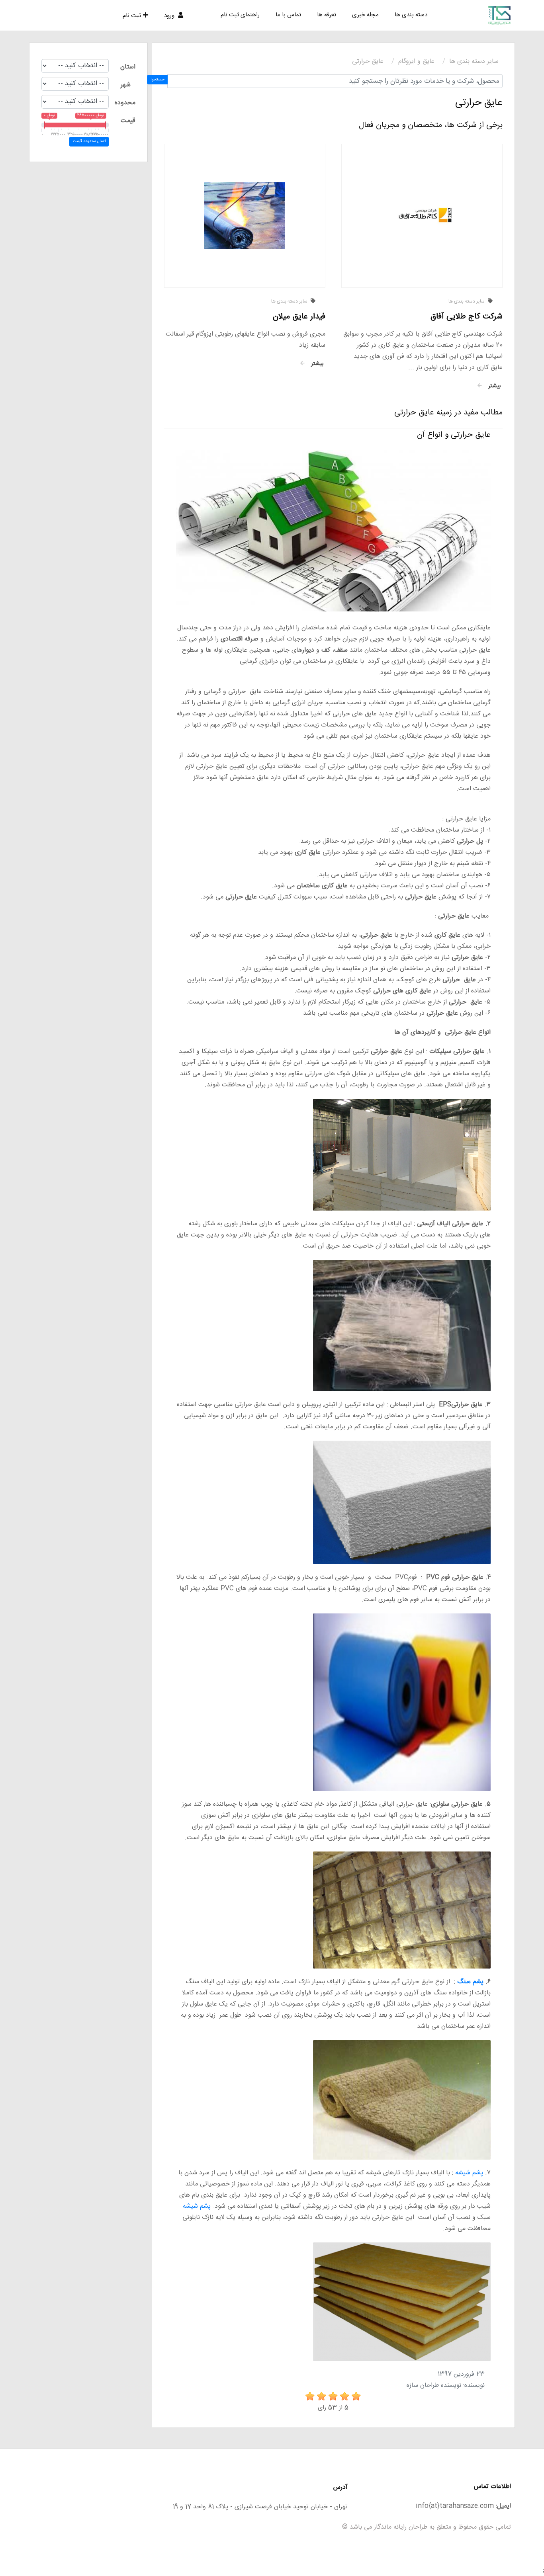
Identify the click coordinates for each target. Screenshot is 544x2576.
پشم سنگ (470, 1982)
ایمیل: (503, 2506)
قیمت (128, 121)
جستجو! (158, 80)
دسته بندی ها (411, 15)
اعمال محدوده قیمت (89, 141)
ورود (170, 16)
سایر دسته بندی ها (474, 62)
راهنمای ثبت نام (240, 15)
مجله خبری (365, 15)
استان (128, 67)
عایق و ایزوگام (416, 62)
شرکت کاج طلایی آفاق (467, 317)
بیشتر (493, 386)
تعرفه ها (327, 15)
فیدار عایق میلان (299, 317)
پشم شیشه (469, 2173)
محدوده (125, 103)
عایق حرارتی (368, 62)
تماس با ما (288, 15)
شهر (126, 85)
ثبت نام (132, 16)
